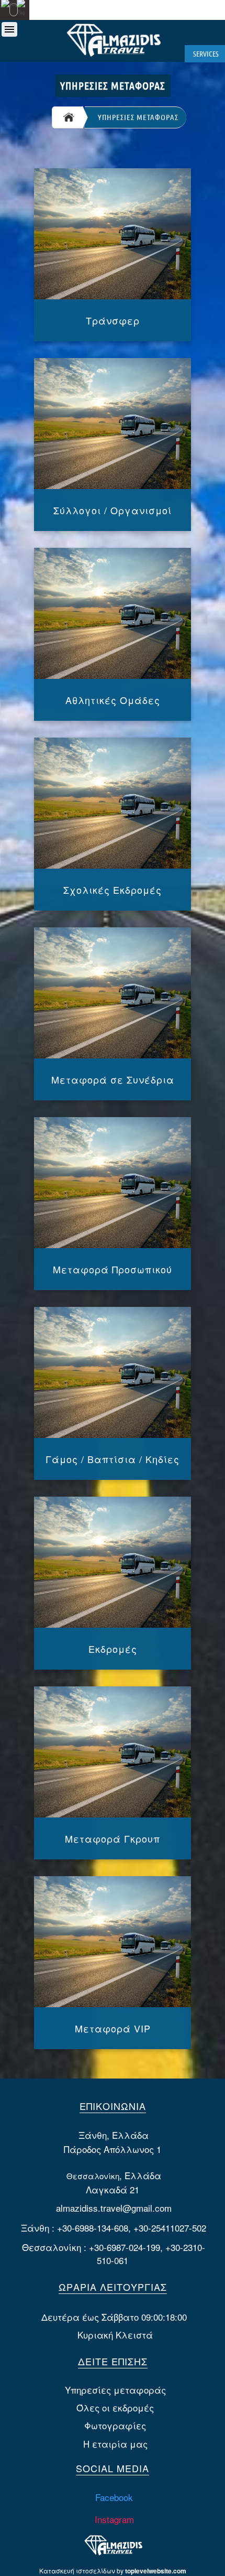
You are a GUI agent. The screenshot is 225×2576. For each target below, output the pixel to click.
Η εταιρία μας (115, 2444)
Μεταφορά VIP (113, 2028)
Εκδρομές (113, 1649)
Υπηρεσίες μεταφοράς (115, 2390)
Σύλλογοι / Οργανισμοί (113, 510)
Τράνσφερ (113, 320)
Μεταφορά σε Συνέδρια (113, 1079)
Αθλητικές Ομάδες (113, 700)
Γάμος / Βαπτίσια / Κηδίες (113, 1459)
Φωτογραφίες (115, 2425)
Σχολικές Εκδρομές (113, 890)
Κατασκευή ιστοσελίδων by (113, 2570)
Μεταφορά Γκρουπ (113, 1838)
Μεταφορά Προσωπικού (113, 1269)
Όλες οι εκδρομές (115, 2407)
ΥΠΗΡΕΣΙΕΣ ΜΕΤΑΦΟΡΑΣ (138, 117)
